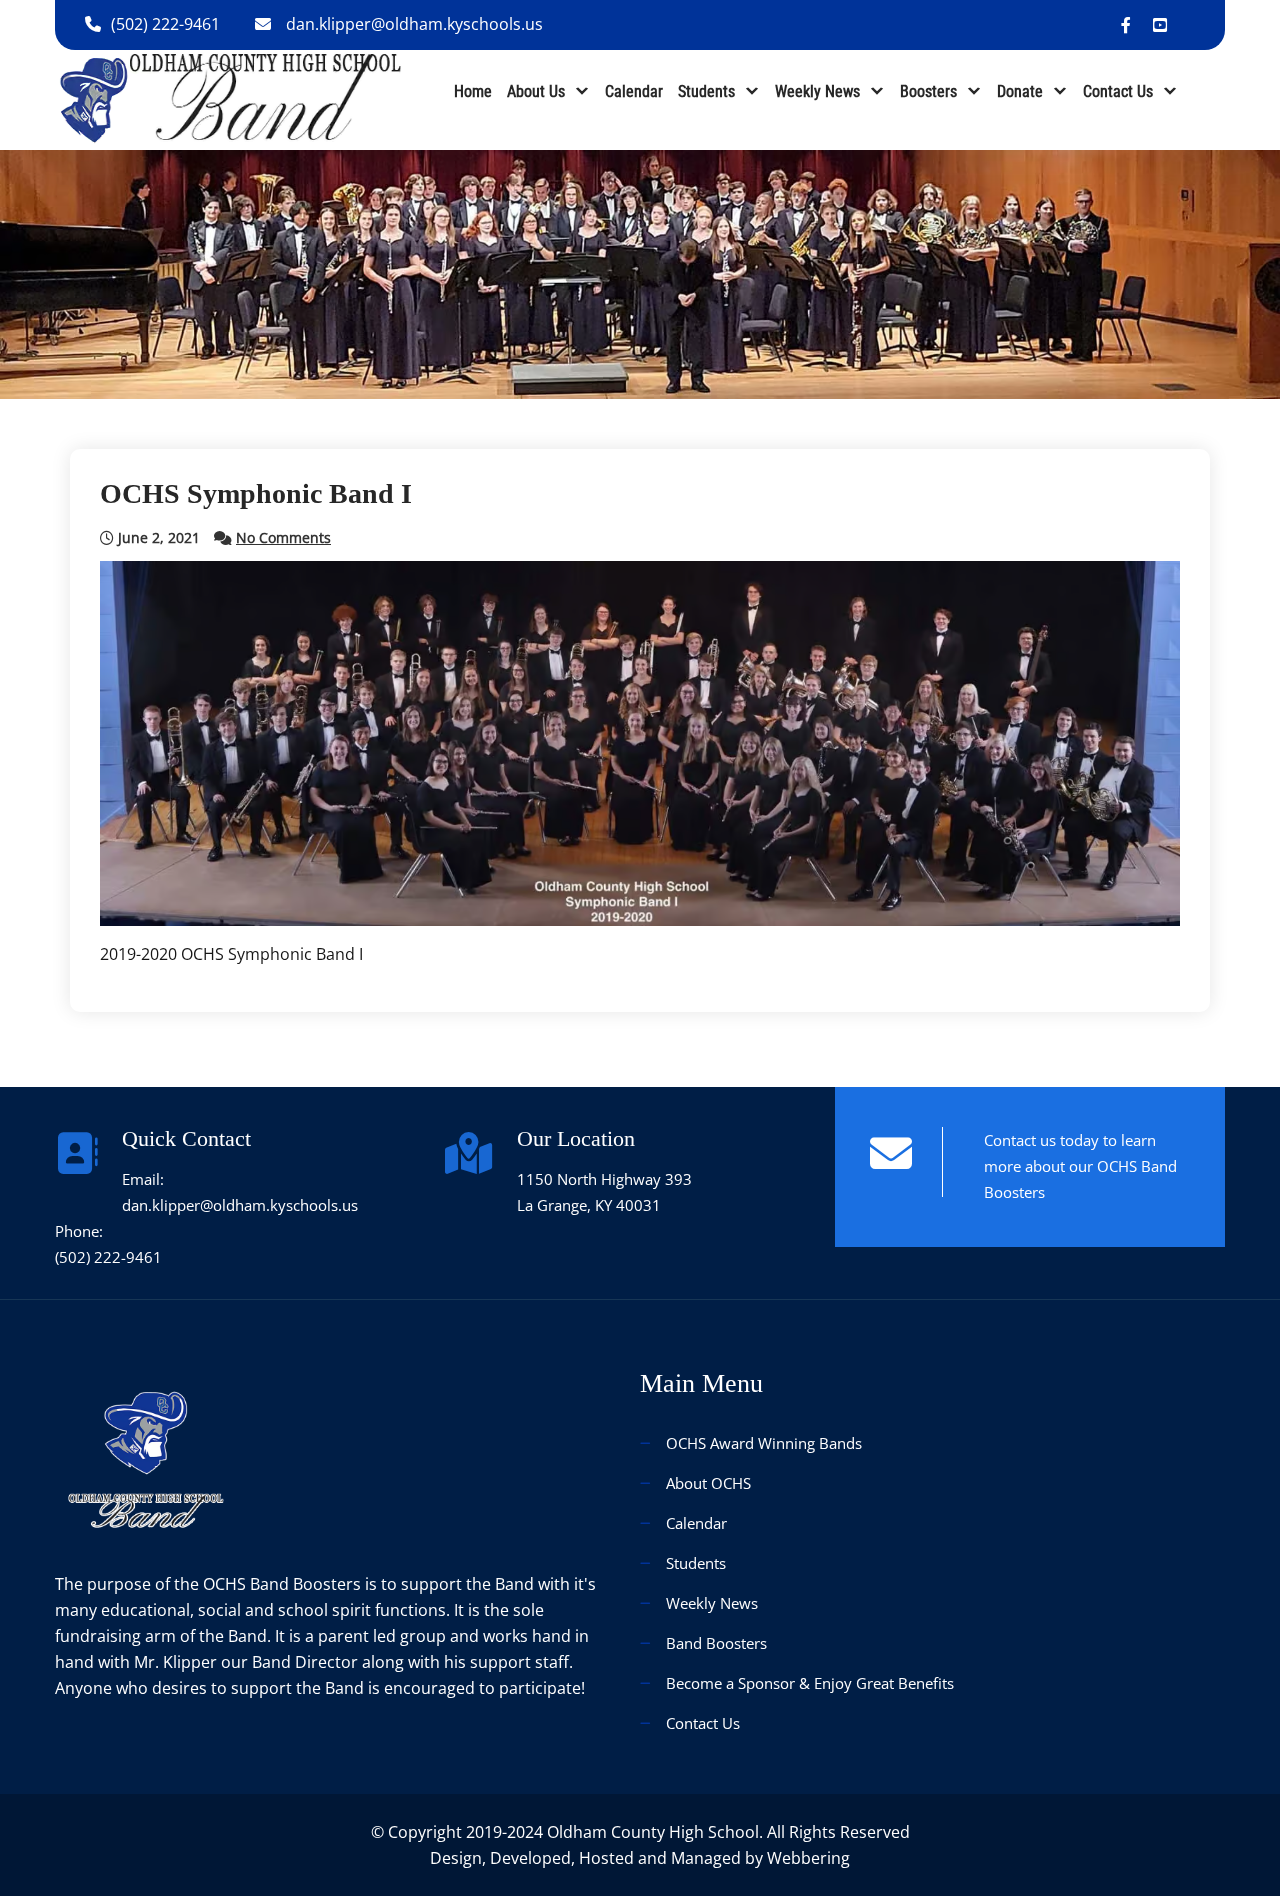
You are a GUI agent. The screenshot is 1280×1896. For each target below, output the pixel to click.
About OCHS (708, 1483)
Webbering (808, 1858)
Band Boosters (716, 1643)
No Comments (283, 537)
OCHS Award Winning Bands (764, 1443)
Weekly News (817, 91)
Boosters (928, 91)
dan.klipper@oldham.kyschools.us (414, 24)
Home (473, 91)
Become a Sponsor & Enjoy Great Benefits (810, 1683)
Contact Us (1118, 91)
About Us (536, 91)
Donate (1020, 91)
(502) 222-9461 (165, 24)
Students (706, 91)
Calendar (634, 91)
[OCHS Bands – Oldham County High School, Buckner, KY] (230, 98)
